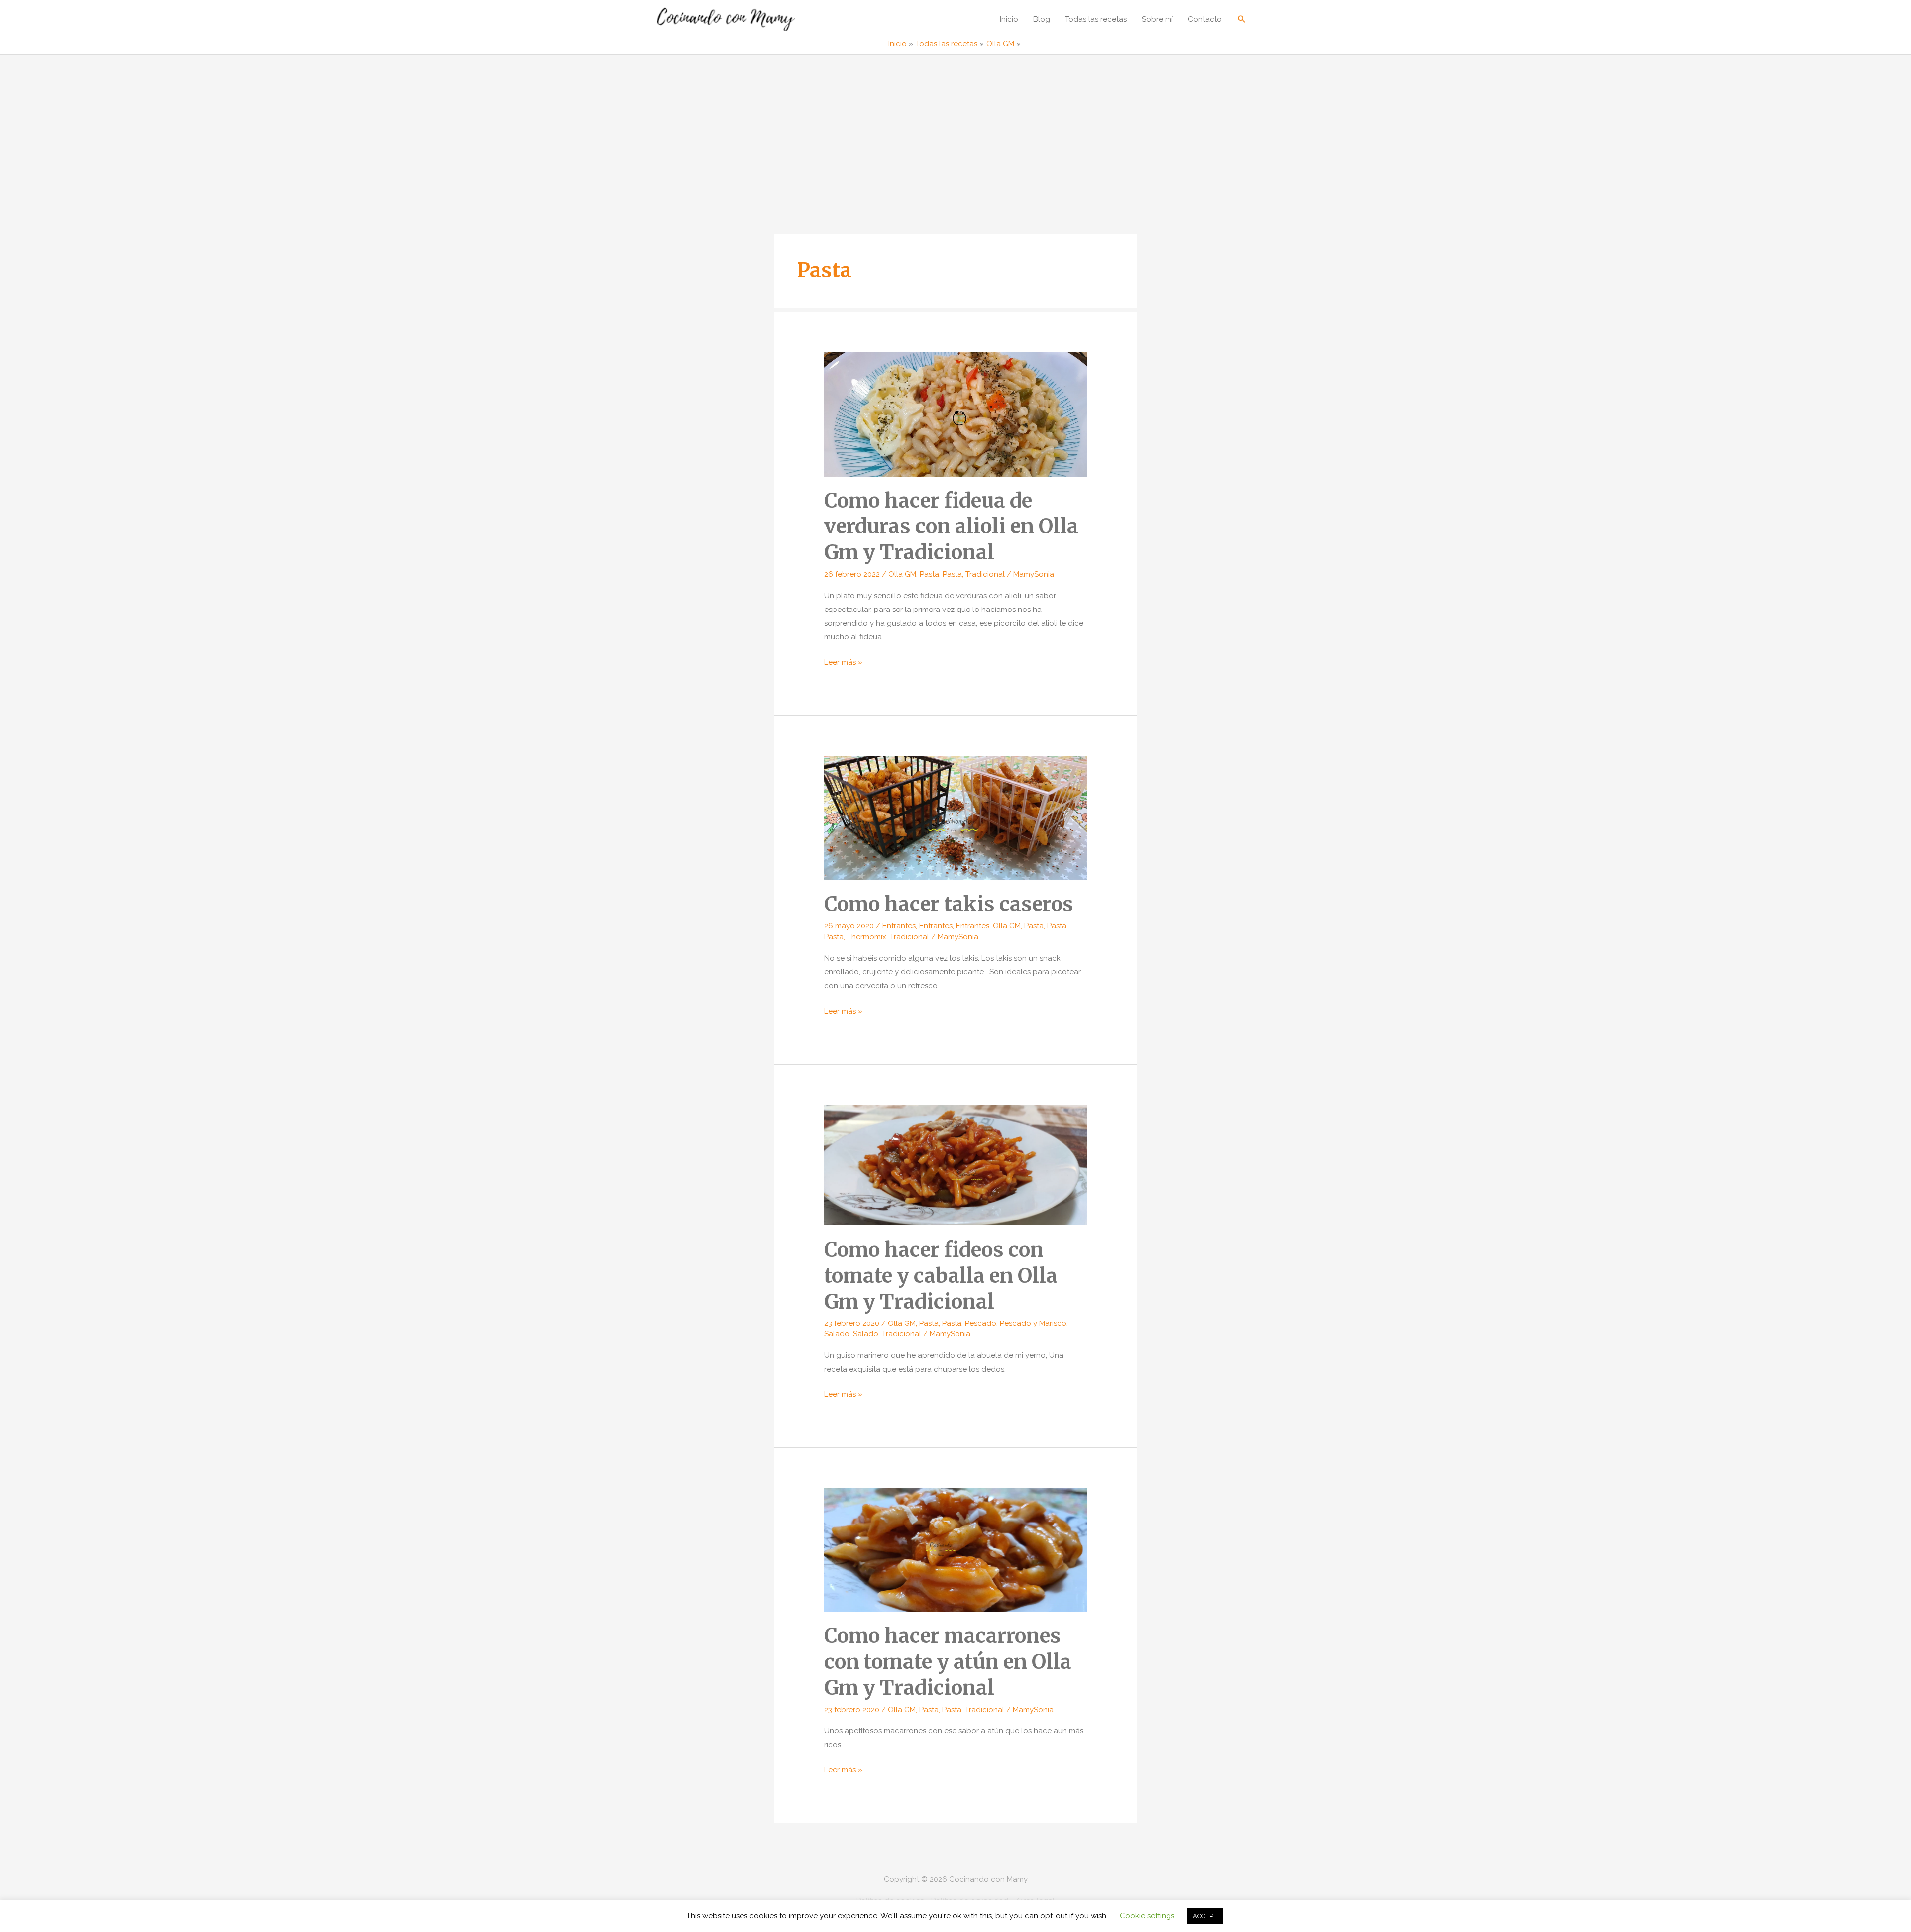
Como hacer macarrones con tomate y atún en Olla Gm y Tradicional (948, 1662)
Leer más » (843, 663)
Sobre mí (1157, 19)
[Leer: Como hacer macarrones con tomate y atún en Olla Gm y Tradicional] (955, 1549)
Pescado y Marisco (1033, 1323)
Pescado (981, 1323)
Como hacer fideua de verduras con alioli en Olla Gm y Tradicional (951, 526)
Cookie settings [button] (1147, 1916)
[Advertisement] (955, 129)
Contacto (1205, 19)
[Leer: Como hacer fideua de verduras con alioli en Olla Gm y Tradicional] (955, 414)
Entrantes (899, 926)
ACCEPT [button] (1205, 1916)
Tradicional (985, 574)
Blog (1042, 19)
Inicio (1009, 19)
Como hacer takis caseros (949, 904)
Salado (837, 1334)
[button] (1242, 19)
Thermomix (867, 937)
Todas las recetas (1096, 19)
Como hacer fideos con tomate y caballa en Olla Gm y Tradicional (941, 1276)
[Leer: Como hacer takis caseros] (955, 817)
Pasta (929, 574)
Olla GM (902, 574)
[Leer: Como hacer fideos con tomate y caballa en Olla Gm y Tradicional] (955, 1164)
